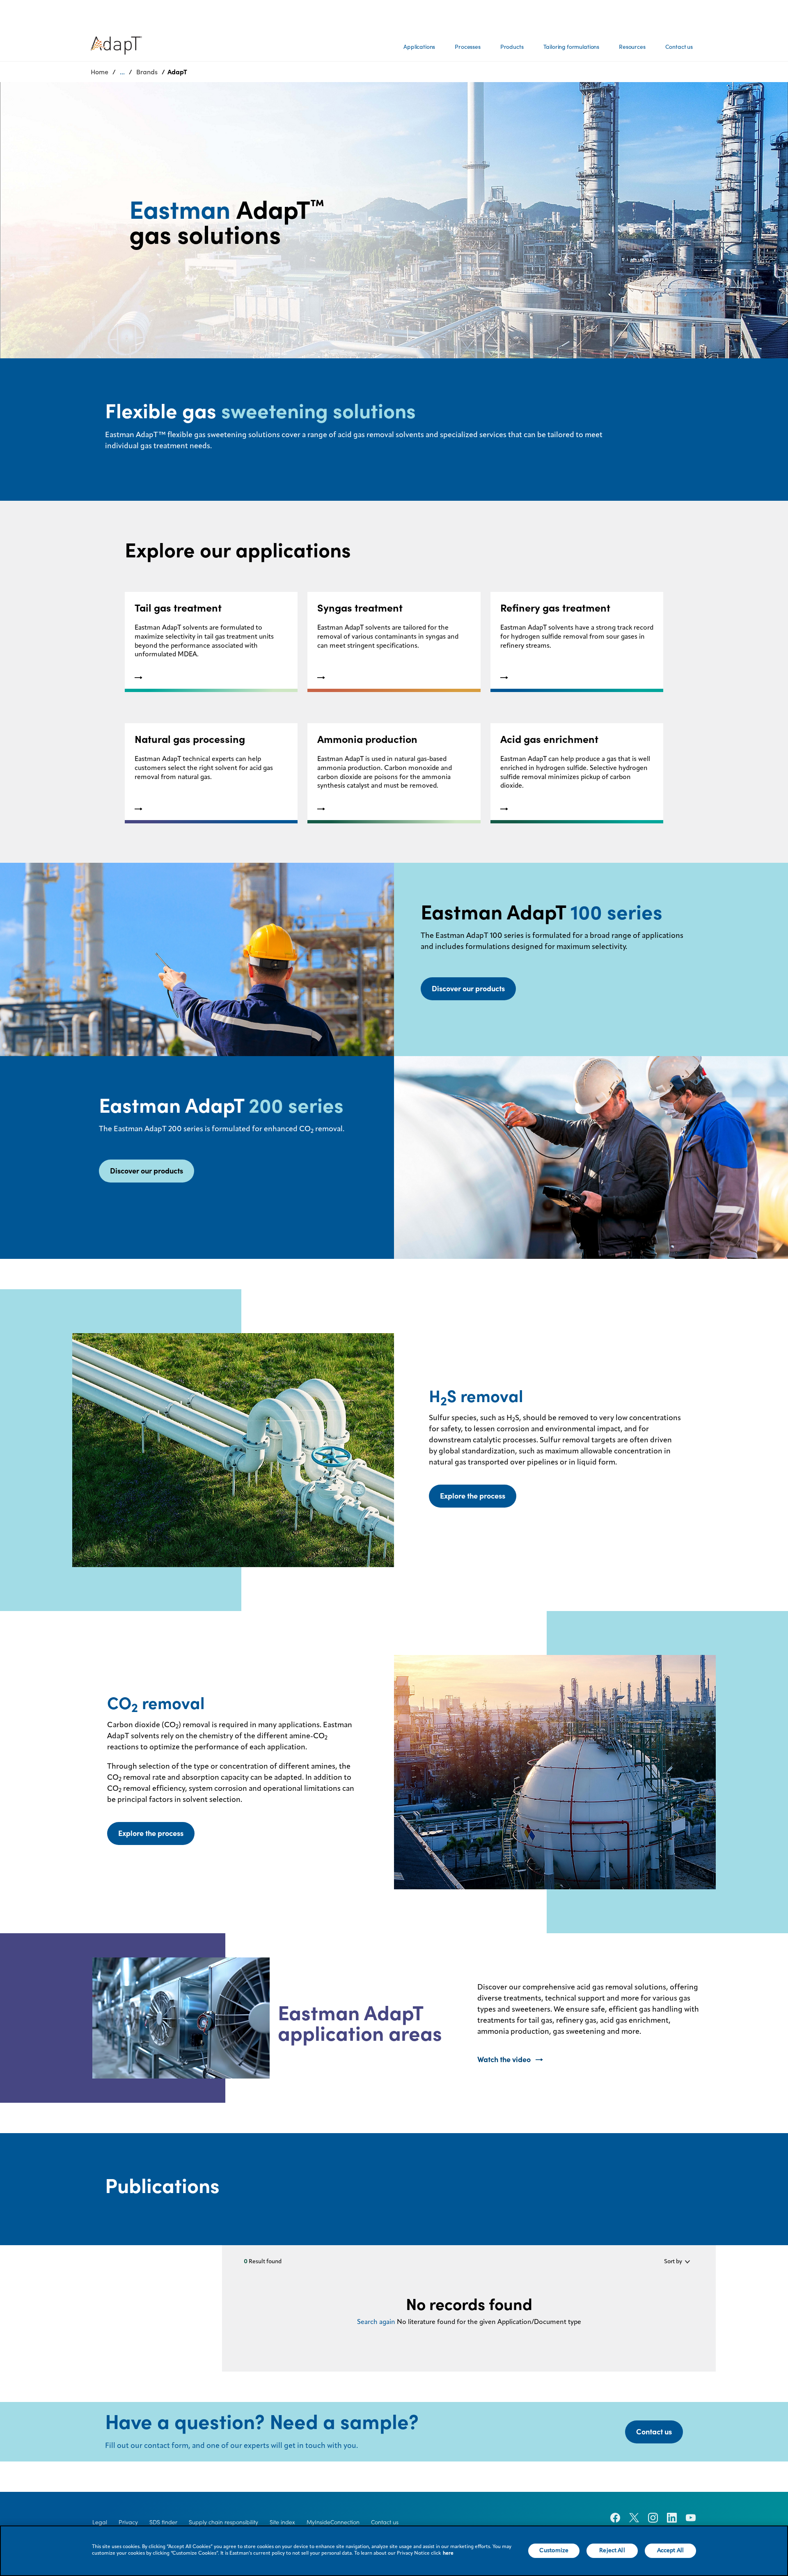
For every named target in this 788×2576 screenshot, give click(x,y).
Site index (282, 2522)
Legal (100, 2522)
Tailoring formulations (571, 47)
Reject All (612, 2551)
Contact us (679, 47)
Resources (632, 47)
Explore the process (473, 1496)
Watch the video (504, 2059)
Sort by (673, 2262)
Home (100, 72)
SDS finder (163, 2522)
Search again (376, 2322)
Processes (468, 47)
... (122, 72)
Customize (554, 2551)
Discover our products (468, 989)
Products (512, 47)
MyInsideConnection (333, 2522)
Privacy (128, 2522)
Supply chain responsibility (223, 2522)
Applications (419, 47)
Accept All (670, 2551)
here (448, 2553)
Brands (147, 72)
